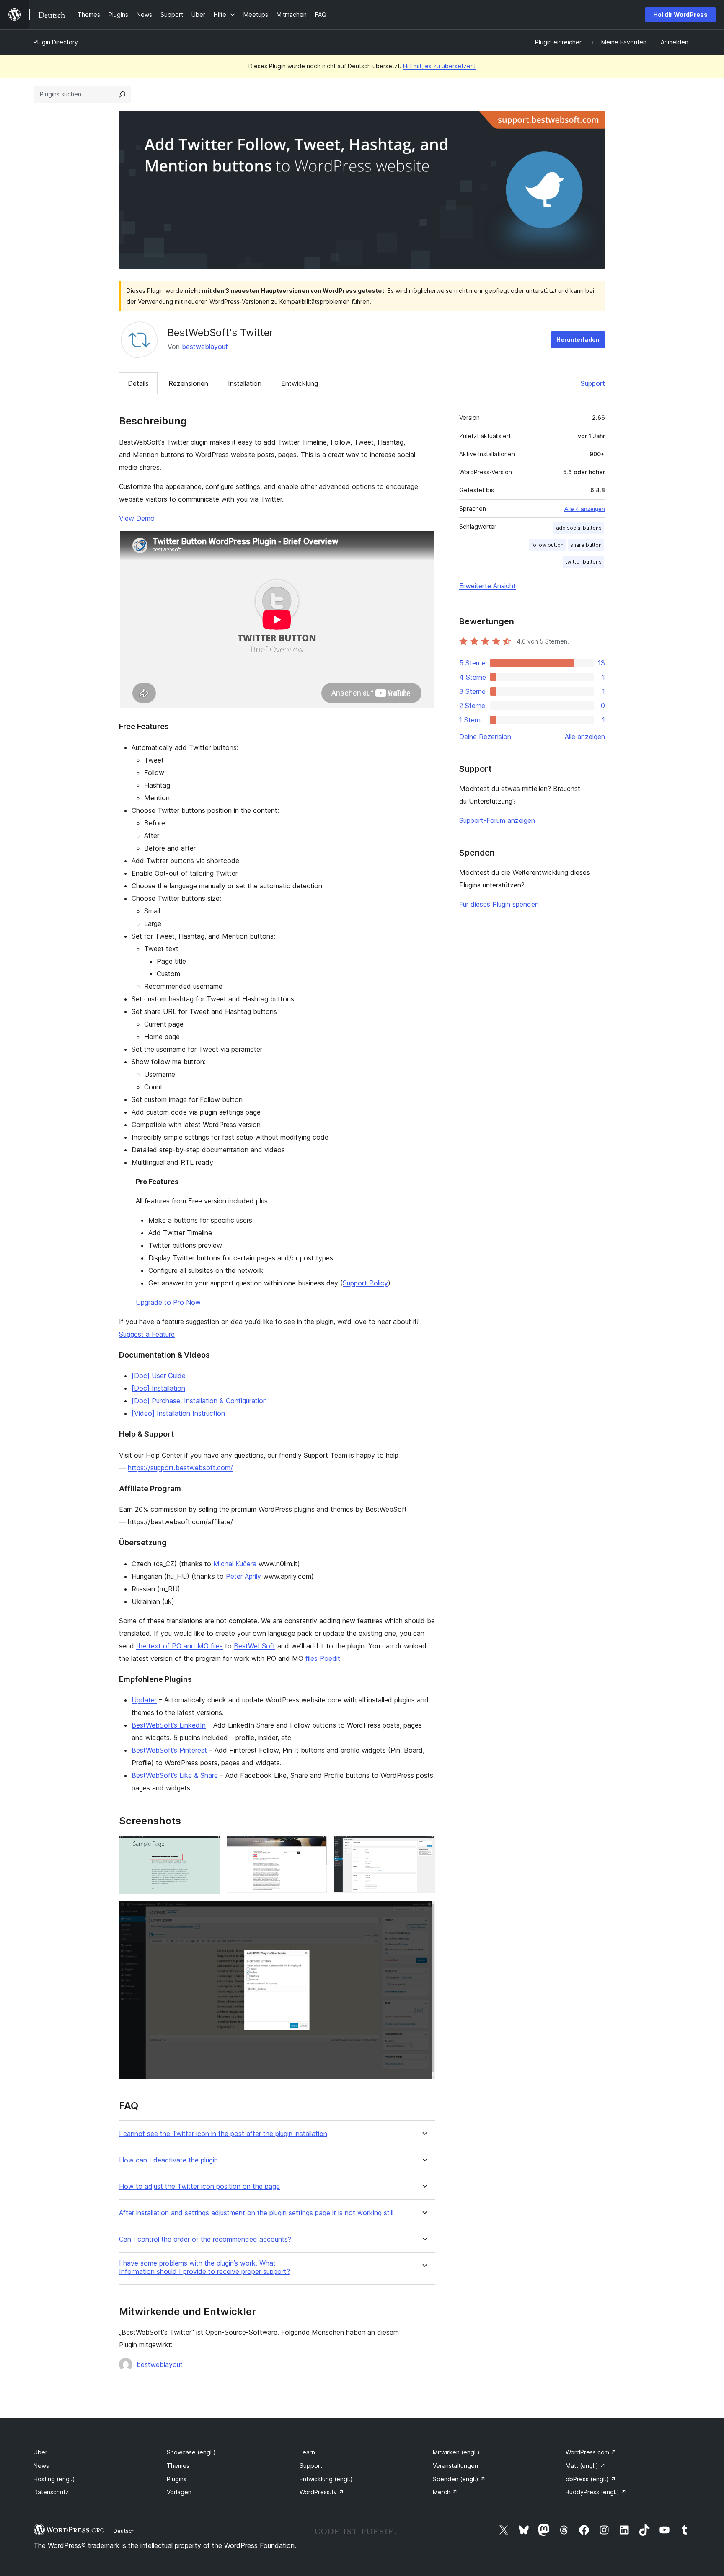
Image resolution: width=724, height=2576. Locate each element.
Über (40, 2452)
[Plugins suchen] (122, 94)
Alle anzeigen (585, 737)
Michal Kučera (235, 1564)
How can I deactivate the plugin (168, 2160)
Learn (307, 2452)
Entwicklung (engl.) (326, 2479)
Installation (245, 383)
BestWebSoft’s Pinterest (169, 1750)
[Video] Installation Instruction (178, 1413)
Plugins (177, 2479)
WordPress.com (591, 2452)
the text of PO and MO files (180, 1646)
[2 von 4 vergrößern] (316, 1847)
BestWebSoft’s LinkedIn (169, 1725)
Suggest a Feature (147, 1334)
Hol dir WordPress (680, 14)
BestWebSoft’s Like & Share (175, 1775)
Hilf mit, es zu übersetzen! (439, 66)
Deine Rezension (485, 737)
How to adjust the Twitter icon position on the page (199, 2187)
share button (586, 545)
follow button (547, 545)
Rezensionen (188, 383)
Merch (445, 2492)
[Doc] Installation (158, 1388)
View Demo (137, 518)
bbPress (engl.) (591, 2479)
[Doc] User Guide (159, 1376)
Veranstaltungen (455, 2466)
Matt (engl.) (586, 2466)
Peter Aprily (243, 1576)
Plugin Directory (56, 42)
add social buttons (579, 528)
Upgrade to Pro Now (168, 1302)
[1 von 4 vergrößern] (209, 1847)
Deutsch (124, 2531)
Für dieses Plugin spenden (499, 904)
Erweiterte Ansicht (487, 586)
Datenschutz (51, 2492)
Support (593, 383)
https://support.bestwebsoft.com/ (180, 1468)
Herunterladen (578, 340)
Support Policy (365, 1283)
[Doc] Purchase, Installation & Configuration (199, 1401)
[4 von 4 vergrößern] (424, 1912)
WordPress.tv (322, 2492)
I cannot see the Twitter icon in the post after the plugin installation (223, 2134)
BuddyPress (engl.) (596, 2492)
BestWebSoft (255, 1646)
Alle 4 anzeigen (585, 509)
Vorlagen (179, 2492)
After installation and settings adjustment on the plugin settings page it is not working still (256, 2213)
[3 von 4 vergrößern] (424, 1847)
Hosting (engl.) (54, 2479)
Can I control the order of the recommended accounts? (205, 2239)
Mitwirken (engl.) (456, 2452)
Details (138, 383)
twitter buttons (584, 562)
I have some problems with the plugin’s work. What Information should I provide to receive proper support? (204, 2267)
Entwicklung (300, 383)
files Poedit (323, 1658)
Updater (144, 1700)
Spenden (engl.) (459, 2479)
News (41, 2466)
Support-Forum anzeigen (497, 820)
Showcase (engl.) (191, 2452)
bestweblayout (205, 347)
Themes (178, 2466)
